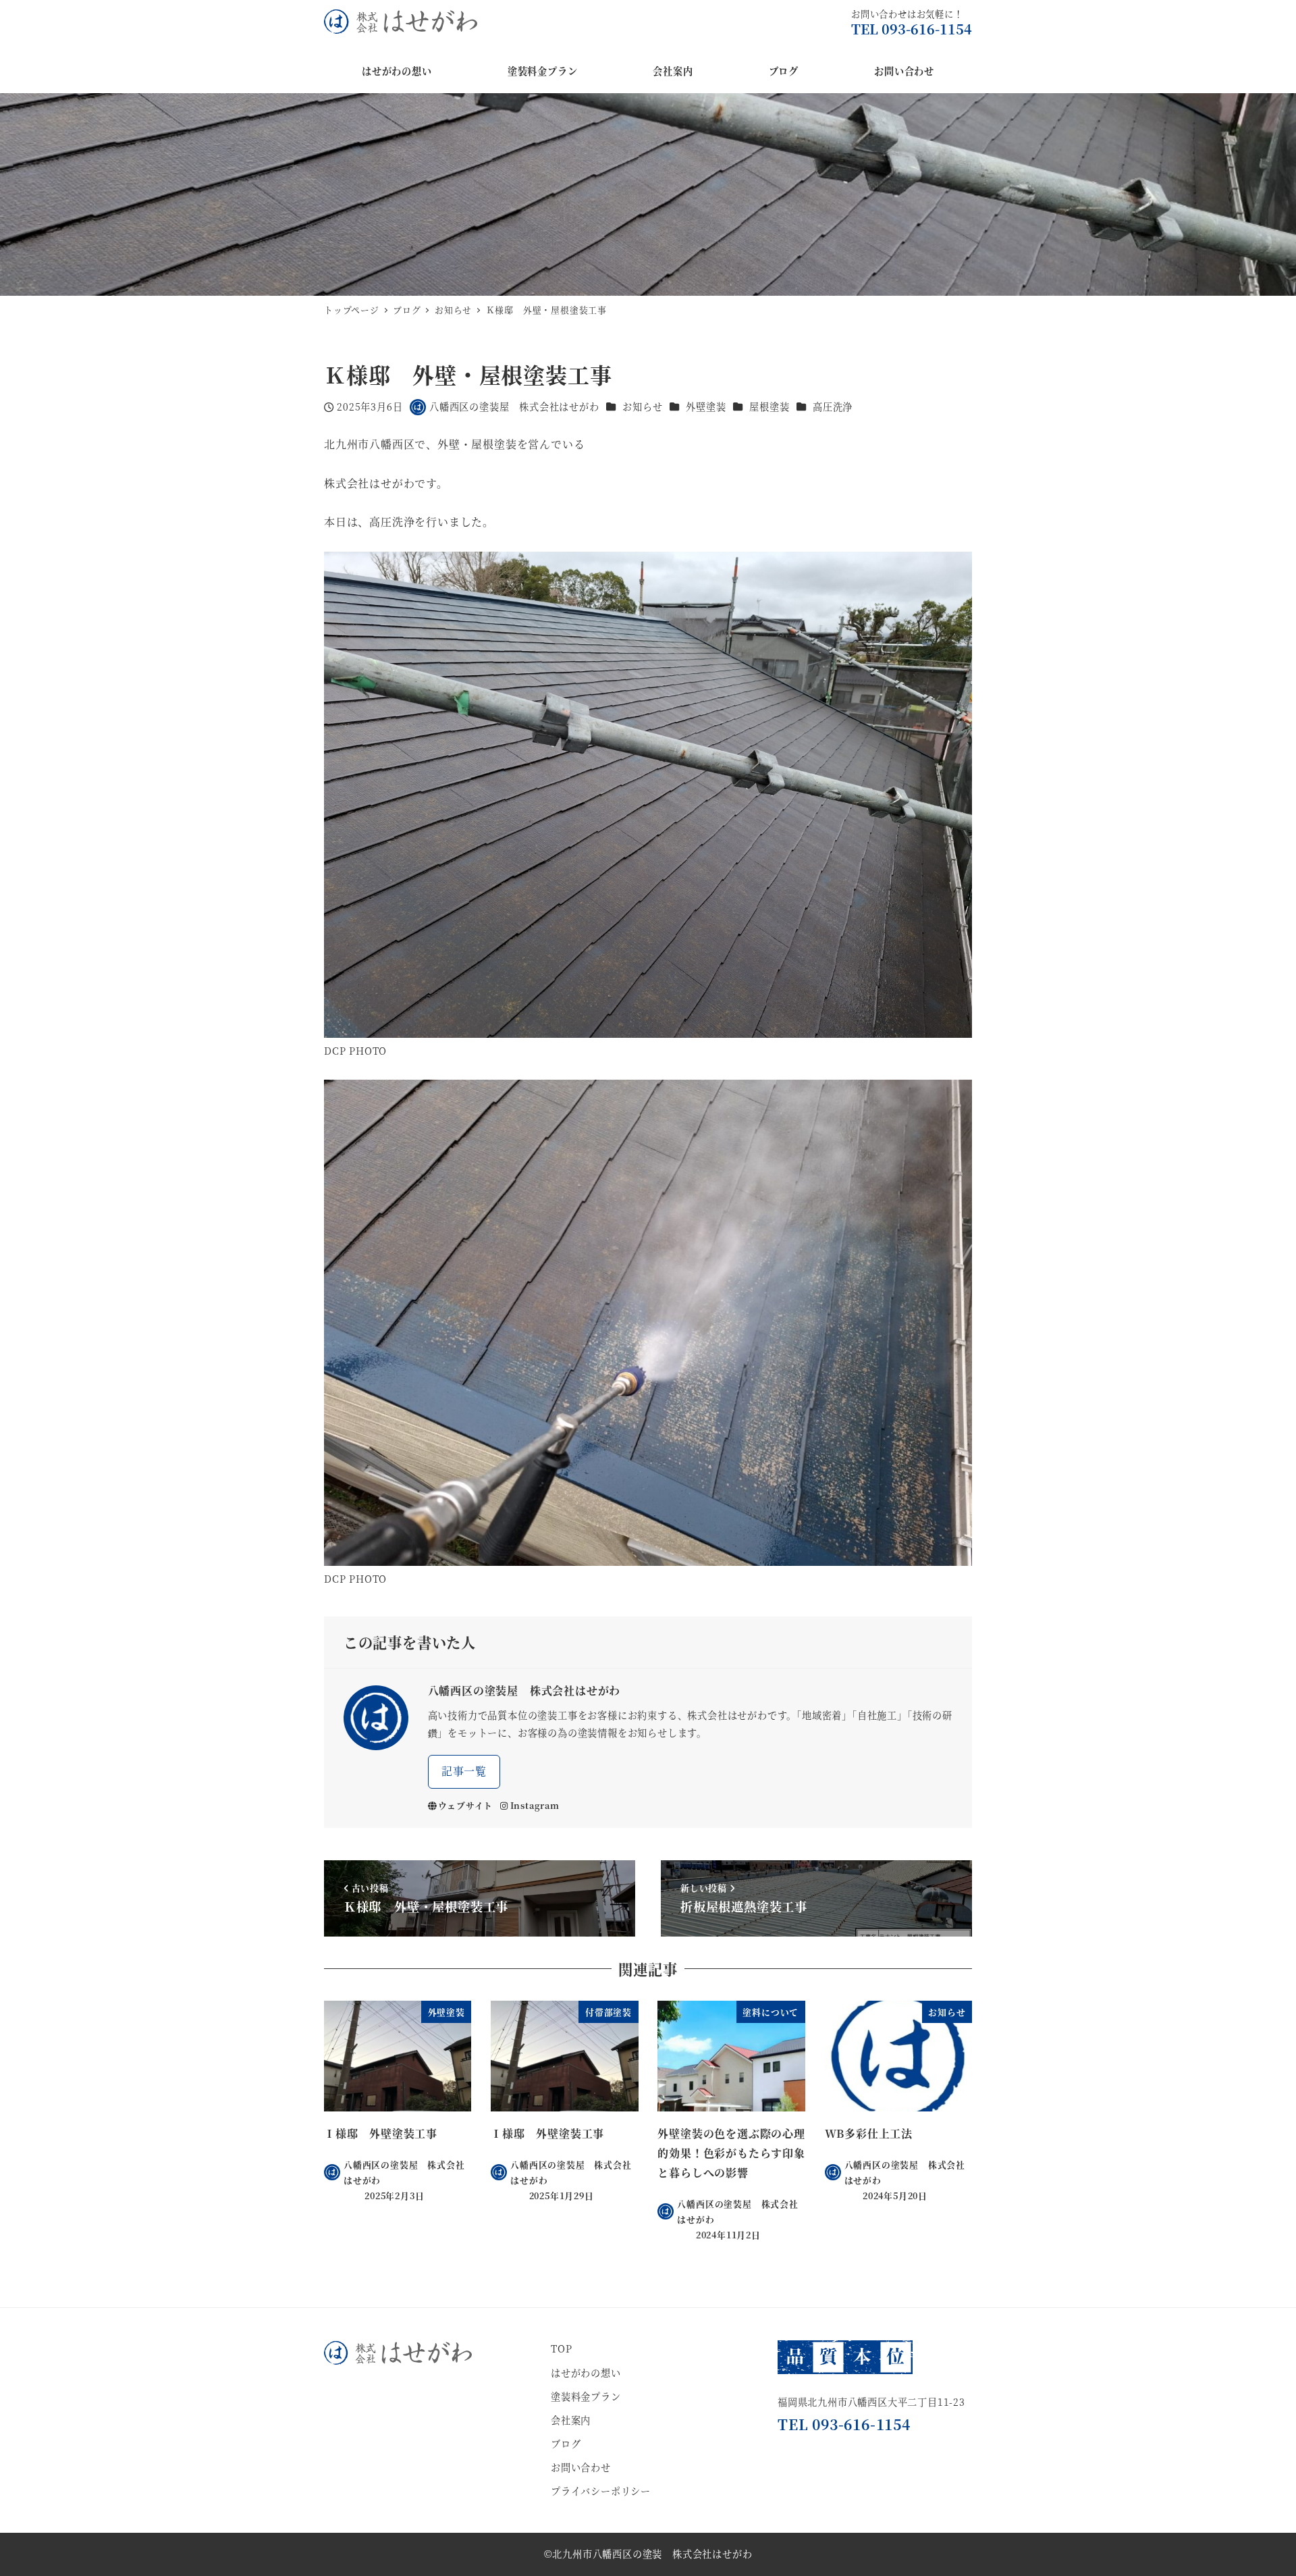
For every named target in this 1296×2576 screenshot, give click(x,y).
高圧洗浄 (833, 406)
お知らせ (642, 406)
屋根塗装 (769, 406)
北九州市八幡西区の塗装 (607, 2554)
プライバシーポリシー (601, 2491)
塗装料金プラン (586, 2396)
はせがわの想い (586, 2373)
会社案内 (571, 2420)
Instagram (535, 1805)
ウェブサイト (465, 1805)
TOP (561, 2348)
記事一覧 (464, 1771)
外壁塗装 (706, 406)
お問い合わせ (581, 2467)
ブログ (566, 2444)
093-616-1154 (927, 29)
